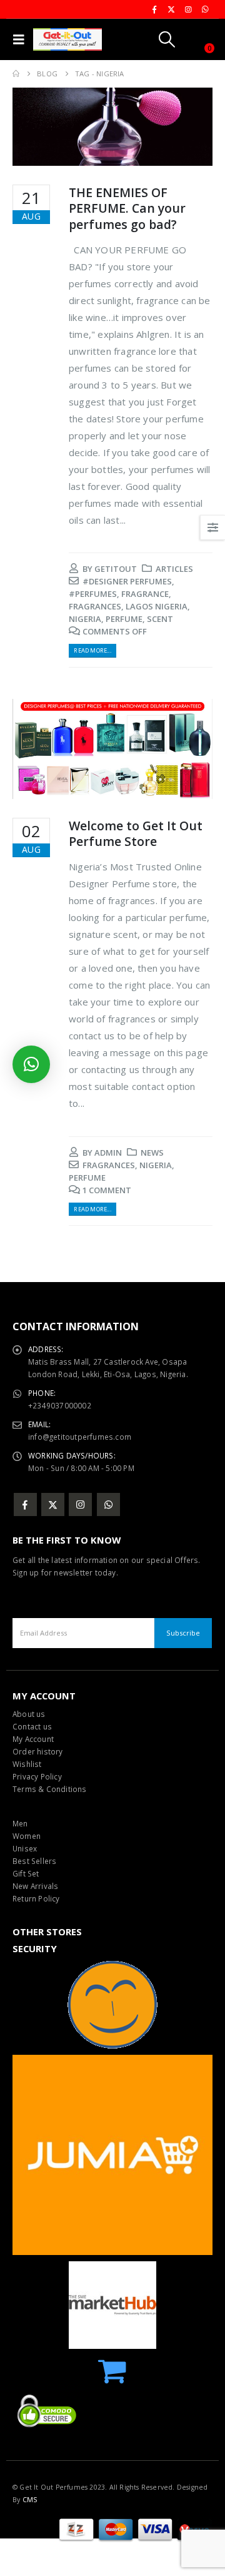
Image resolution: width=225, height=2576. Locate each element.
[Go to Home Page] (16, 74)
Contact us (32, 1726)
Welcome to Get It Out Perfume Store (136, 833)
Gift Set (26, 1873)
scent (160, 619)
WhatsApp (108, 1504)
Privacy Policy (37, 1776)
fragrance (145, 594)
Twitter (53, 1504)
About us (29, 1714)
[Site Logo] (67, 39)
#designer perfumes (127, 581)
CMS (30, 2500)
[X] (171, 9)
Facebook (25, 1504)
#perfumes (93, 594)
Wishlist (27, 1764)
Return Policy (36, 1898)
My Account (33, 1739)
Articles (174, 569)
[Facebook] (154, 9)
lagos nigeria (157, 606)
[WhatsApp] (205, 9)
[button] (22, 39)
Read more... (92, 650)
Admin (108, 1153)
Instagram (80, 1504)
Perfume (124, 619)
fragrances (95, 606)
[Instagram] (188, 9)
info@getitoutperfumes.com (80, 1437)
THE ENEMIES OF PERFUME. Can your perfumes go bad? (127, 208)
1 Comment (107, 1190)
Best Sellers (34, 1861)
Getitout (116, 569)
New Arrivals (35, 1886)
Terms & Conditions (50, 1789)
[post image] (112, 127)
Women (27, 1836)
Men (20, 1823)
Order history (38, 1751)
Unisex (25, 1848)
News (152, 1153)
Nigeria (85, 619)
